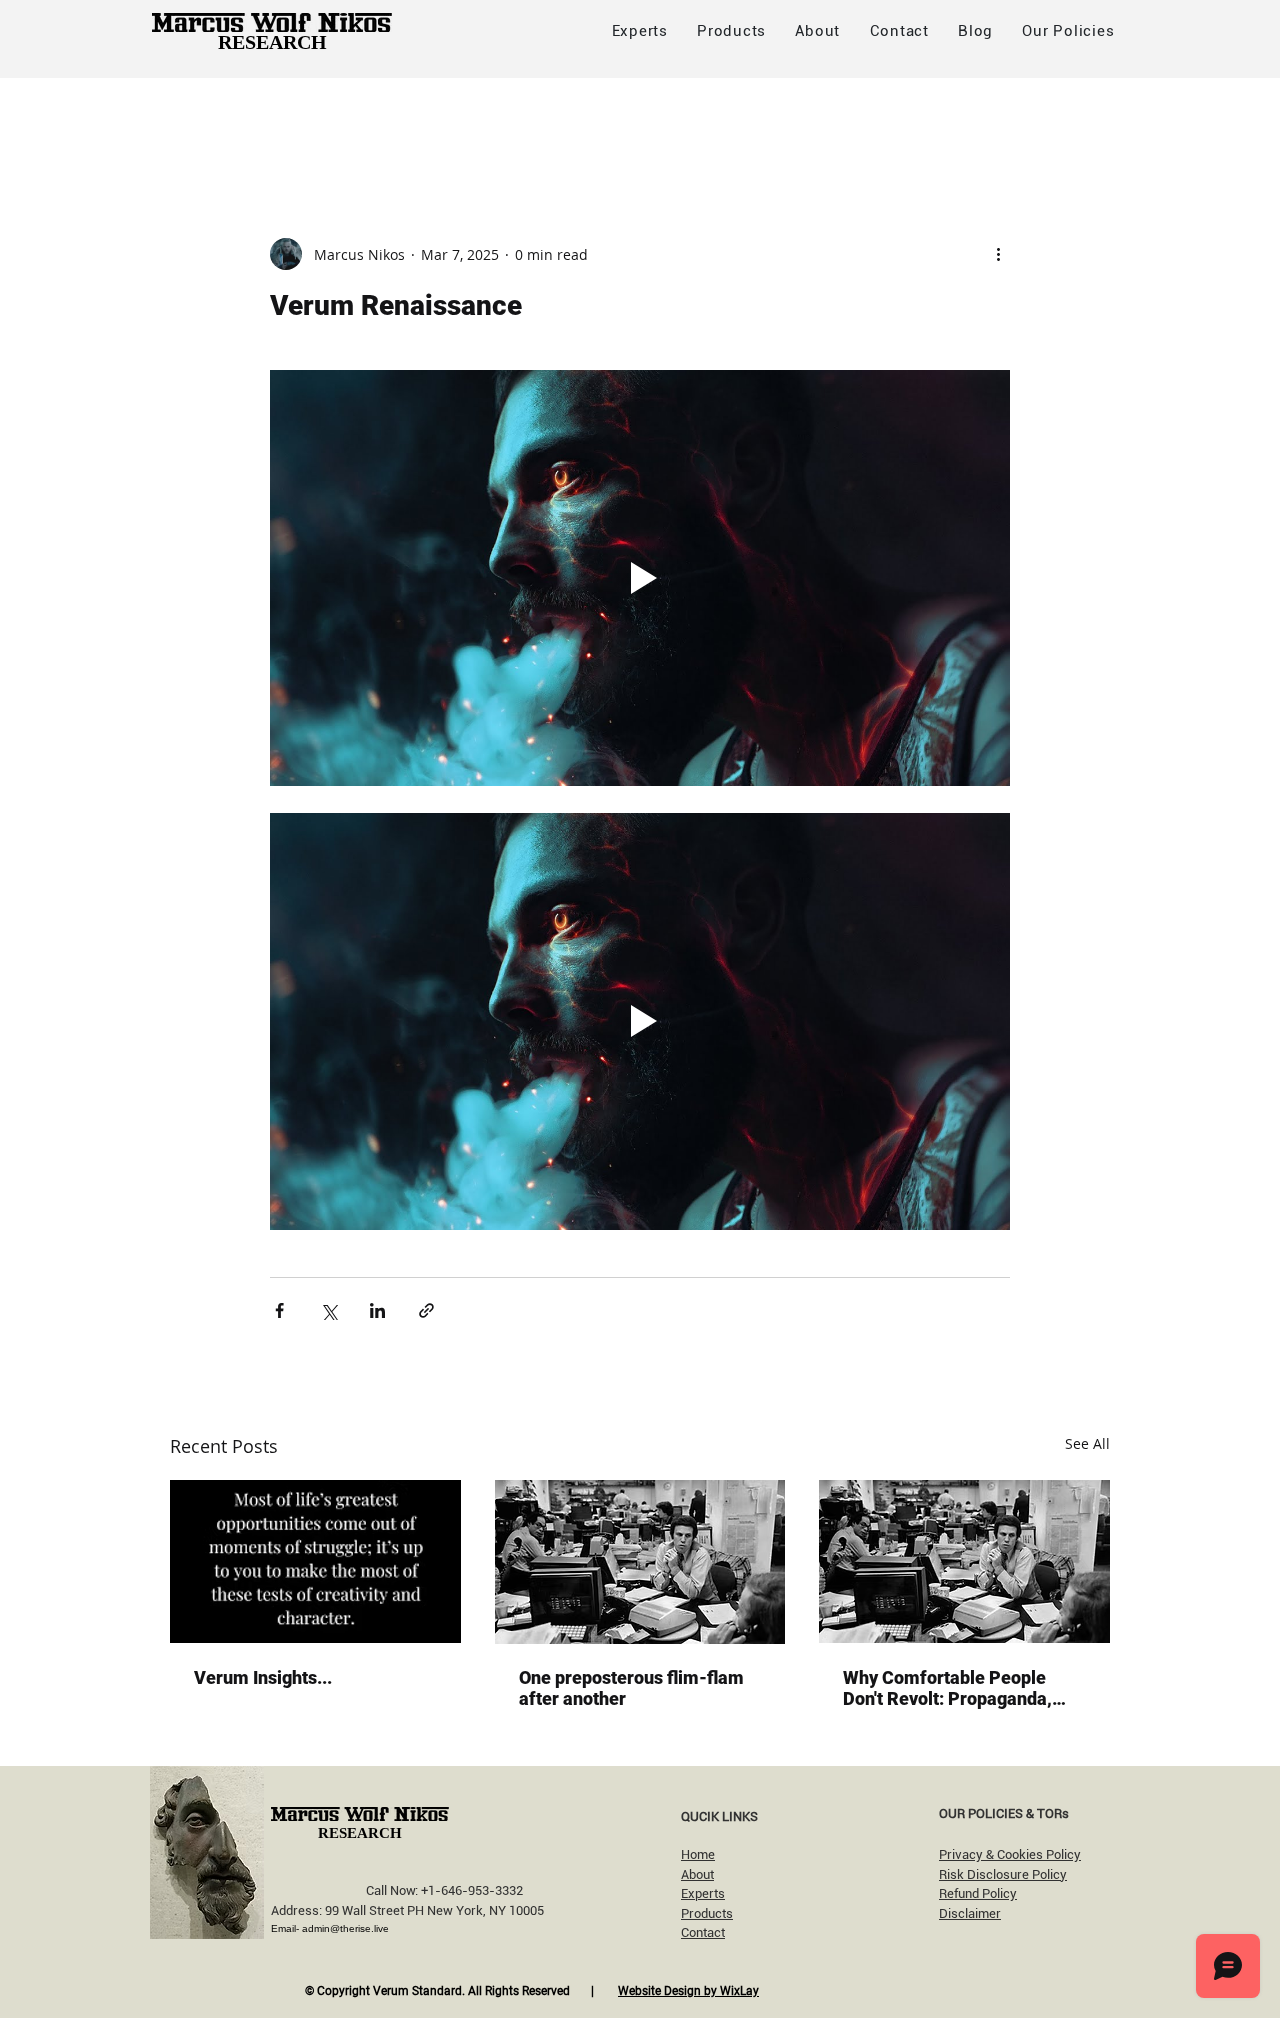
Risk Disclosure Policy (1003, 1874)
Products (707, 1913)
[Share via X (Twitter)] (328, 1310)
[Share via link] (426, 1310)
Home (698, 1854)
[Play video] (640, 578)
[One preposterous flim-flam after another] (640, 1562)
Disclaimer (970, 1913)
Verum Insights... (263, 1677)
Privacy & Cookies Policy (1010, 1854)
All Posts (201, 117)
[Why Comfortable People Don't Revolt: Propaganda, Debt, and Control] (964, 1561)
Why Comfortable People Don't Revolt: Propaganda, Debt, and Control (947, 1688)
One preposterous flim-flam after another (631, 1688)
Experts (703, 1893)
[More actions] (998, 254)
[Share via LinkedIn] (377, 1310)
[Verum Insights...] (315, 1561)
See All (1087, 1443)
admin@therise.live (345, 1928)
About (697, 1874)
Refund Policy (978, 1893)
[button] (1068, 31)
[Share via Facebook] (279, 1310)
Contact (703, 1932)
